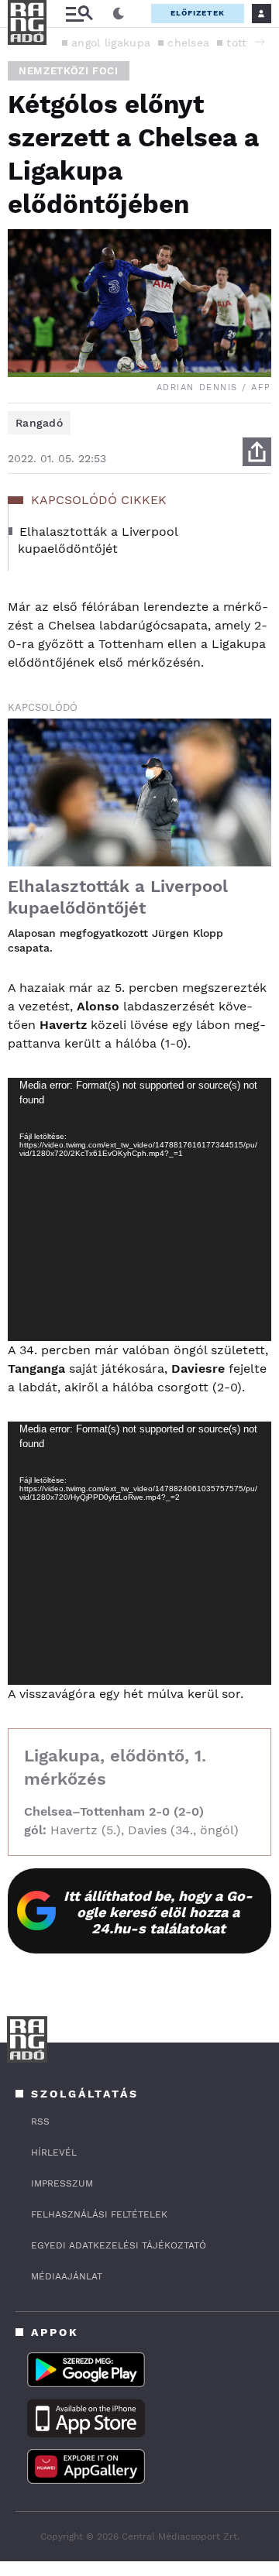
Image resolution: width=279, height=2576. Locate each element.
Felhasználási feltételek (99, 2214)
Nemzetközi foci (69, 71)
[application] (139, 1209)
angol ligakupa (111, 43)
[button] (260, 42)
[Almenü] (79, 14)
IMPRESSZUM (62, 2183)
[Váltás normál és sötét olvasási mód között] (119, 14)
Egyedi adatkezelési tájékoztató (119, 2245)
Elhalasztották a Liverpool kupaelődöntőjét (118, 897)
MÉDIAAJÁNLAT (67, 2276)
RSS (40, 2122)
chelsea (188, 43)
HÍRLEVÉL (54, 2152)
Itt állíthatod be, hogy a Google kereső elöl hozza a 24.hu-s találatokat (158, 1912)
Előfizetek (198, 13)
